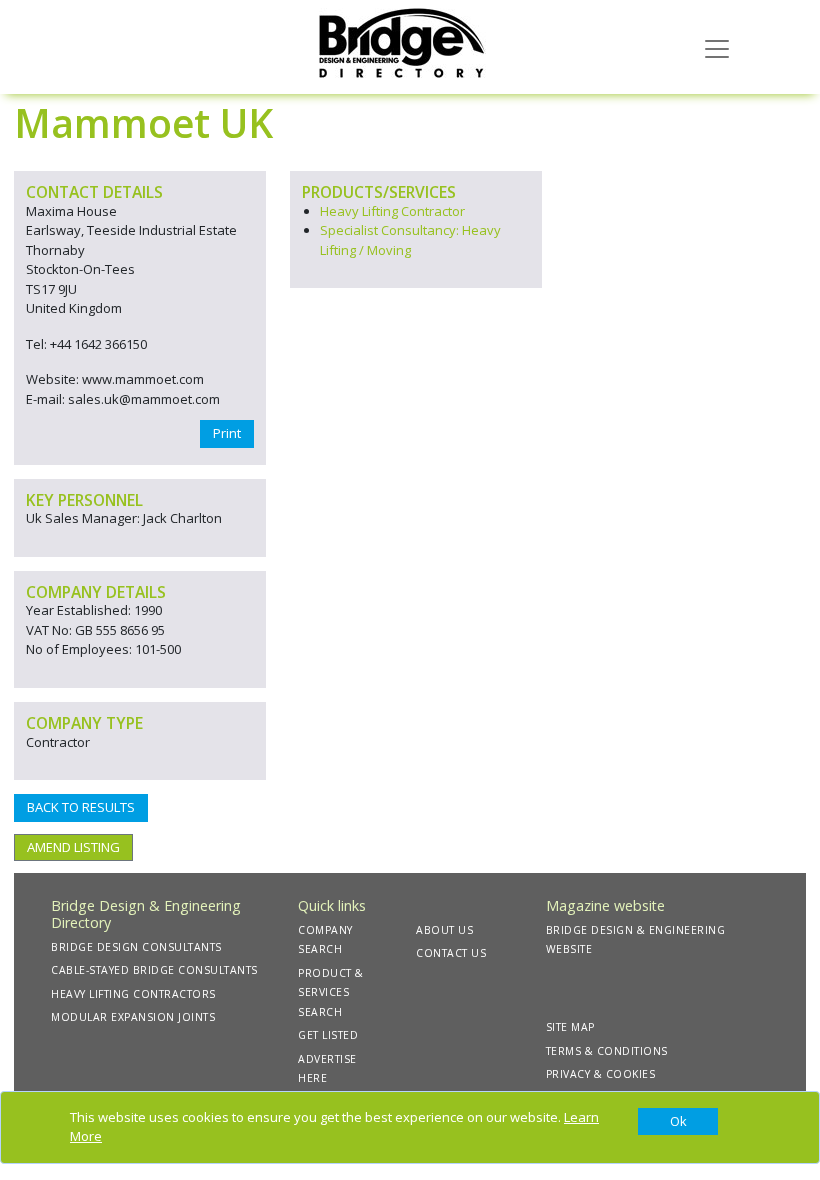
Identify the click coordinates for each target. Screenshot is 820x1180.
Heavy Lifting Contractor (392, 211)
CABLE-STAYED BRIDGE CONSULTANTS (154, 970)
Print (227, 433)
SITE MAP (570, 1027)
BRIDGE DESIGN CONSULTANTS (136, 947)
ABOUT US (444, 930)
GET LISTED (328, 1035)
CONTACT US (451, 953)
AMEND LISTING (73, 847)
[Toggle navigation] (717, 47)
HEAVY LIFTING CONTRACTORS (133, 994)
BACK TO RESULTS (81, 807)
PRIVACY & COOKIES (601, 1074)
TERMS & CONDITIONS (607, 1051)
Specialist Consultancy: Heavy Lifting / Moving (410, 240)
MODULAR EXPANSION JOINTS (133, 1017)
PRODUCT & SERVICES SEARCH (331, 992)
